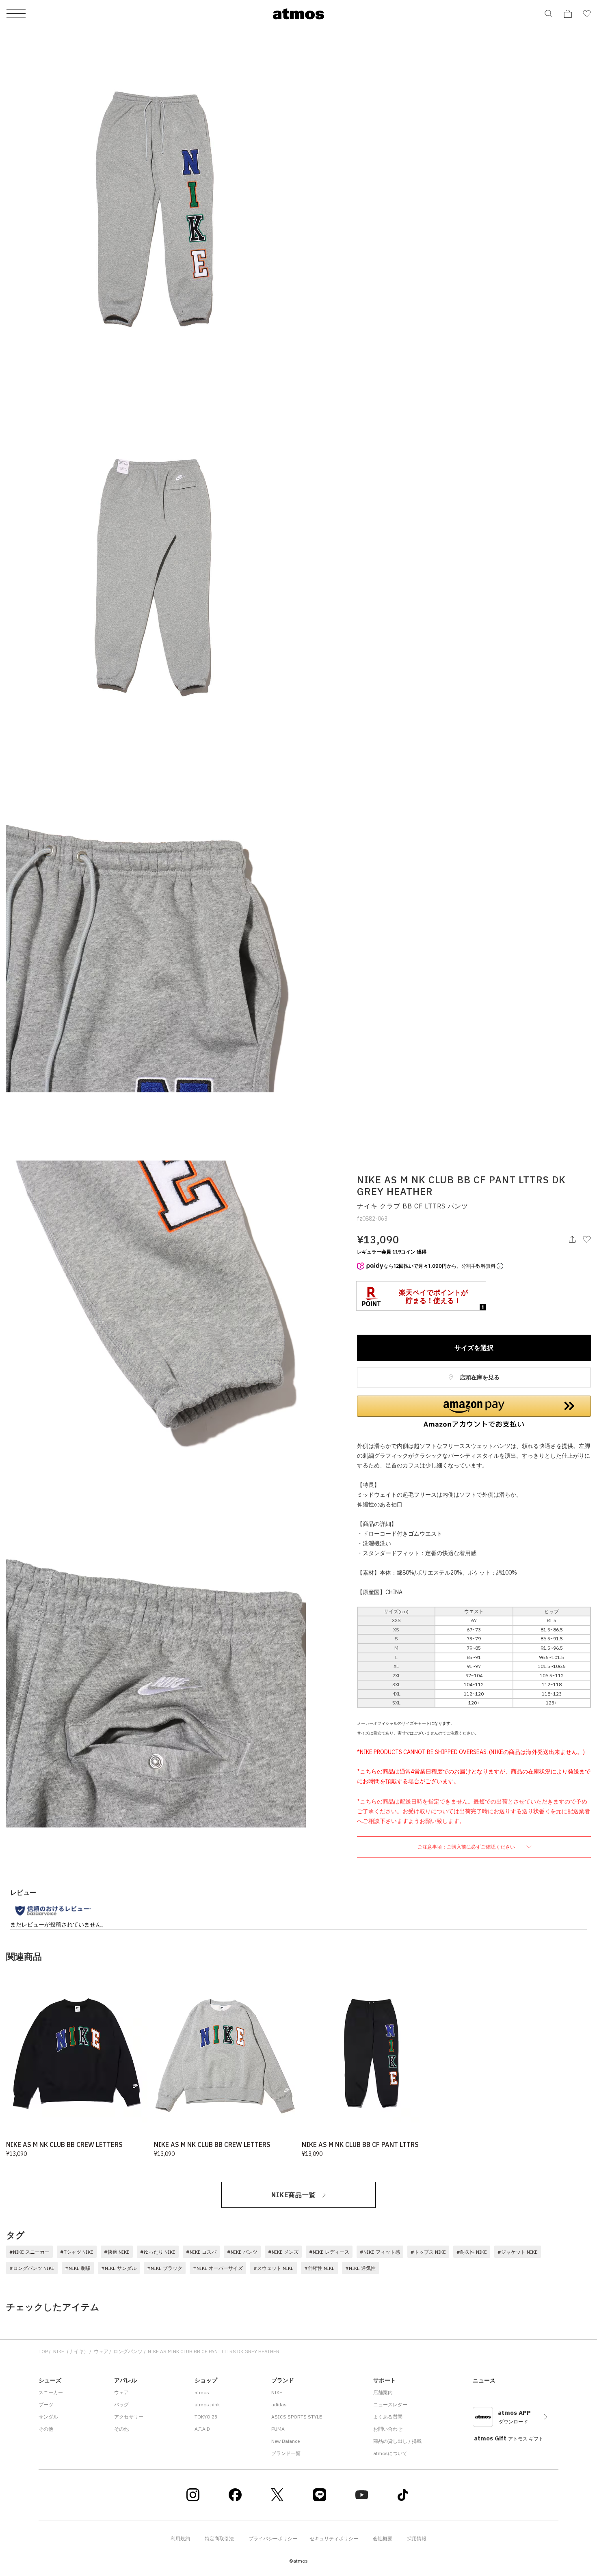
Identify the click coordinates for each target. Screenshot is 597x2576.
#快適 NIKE (117, 2252)
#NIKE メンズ (283, 2252)
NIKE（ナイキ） (71, 2351)
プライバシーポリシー (273, 2538)
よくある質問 (388, 2417)
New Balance (286, 2441)
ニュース (484, 2380)
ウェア (101, 2351)
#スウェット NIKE (274, 2268)
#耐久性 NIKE (472, 2252)
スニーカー (51, 2392)
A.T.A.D (202, 2429)
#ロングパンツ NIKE (32, 2268)
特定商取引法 (219, 2538)
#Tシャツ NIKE (77, 2252)
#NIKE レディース (329, 2252)
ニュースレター (390, 2404)
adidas (279, 2404)
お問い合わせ (388, 2429)
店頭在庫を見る (479, 1377)
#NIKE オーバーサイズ (218, 2268)
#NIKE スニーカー (29, 2252)
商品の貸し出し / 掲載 (397, 2441)
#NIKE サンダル (119, 2268)
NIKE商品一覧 (294, 2195)
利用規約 (180, 2538)
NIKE (277, 2392)
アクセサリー (129, 2417)
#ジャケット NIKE (518, 2252)
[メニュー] (16, 14)
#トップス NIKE (428, 2252)
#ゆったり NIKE (158, 2252)
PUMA (278, 2429)
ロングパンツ (128, 2351)
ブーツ (46, 2404)
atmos (202, 2392)
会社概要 (383, 2538)
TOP (43, 2351)
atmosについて (390, 2453)
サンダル (48, 2417)
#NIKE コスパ (201, 2252)
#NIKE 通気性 (360, 2268)
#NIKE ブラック (165, 2268)
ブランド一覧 (286, 2453)
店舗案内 (383, 2392)
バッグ (121, 2404)
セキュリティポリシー (334, 2538)
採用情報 (417, 2538)
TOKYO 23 (206, 2417)
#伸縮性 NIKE (319, 2268)
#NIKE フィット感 (380, 2252)
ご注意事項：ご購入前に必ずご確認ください (467, 1847)
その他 (46, 2429)
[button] (474, 1412)
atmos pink (207, 2404)
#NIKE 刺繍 (78, 2268)
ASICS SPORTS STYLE (297, 2417)
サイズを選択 (474, 1348)
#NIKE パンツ (242, 2252)
